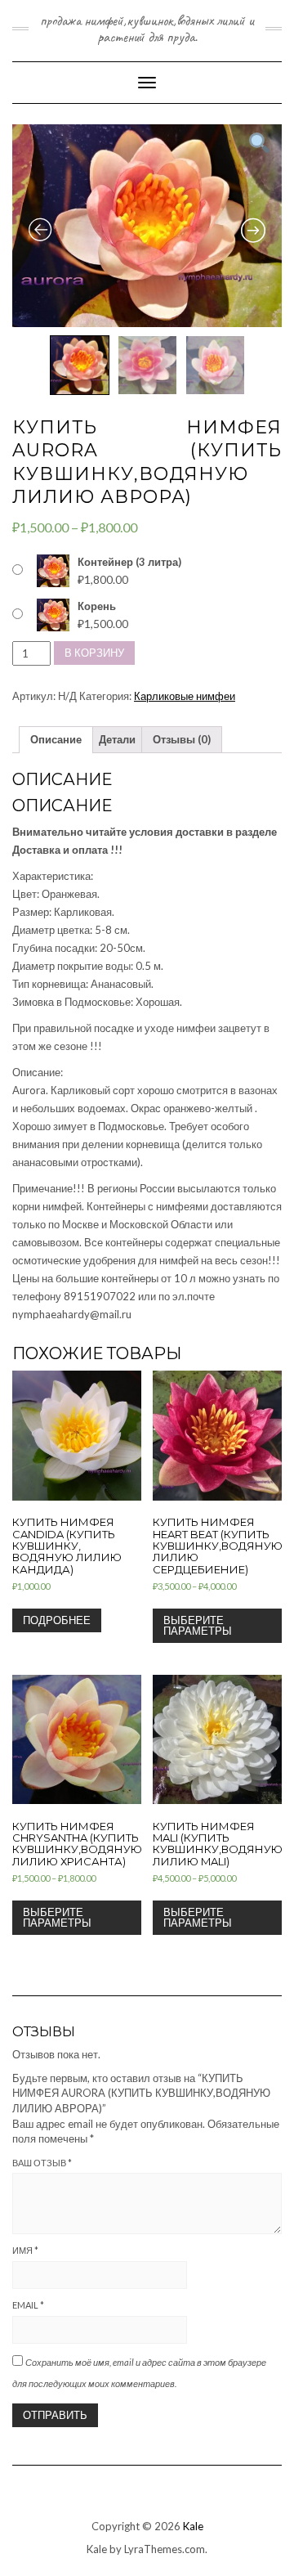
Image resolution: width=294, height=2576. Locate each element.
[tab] (56, 740)
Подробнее (57, 1620)
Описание (56, 739)
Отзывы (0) (182, 739)
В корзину (94, 653)
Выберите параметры (198, 1625)
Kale (193, 2526)
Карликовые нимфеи (185, 696)
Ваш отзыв (42, 2163)
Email (28, 2305)
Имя (25, 2250)
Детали (117, 739)
